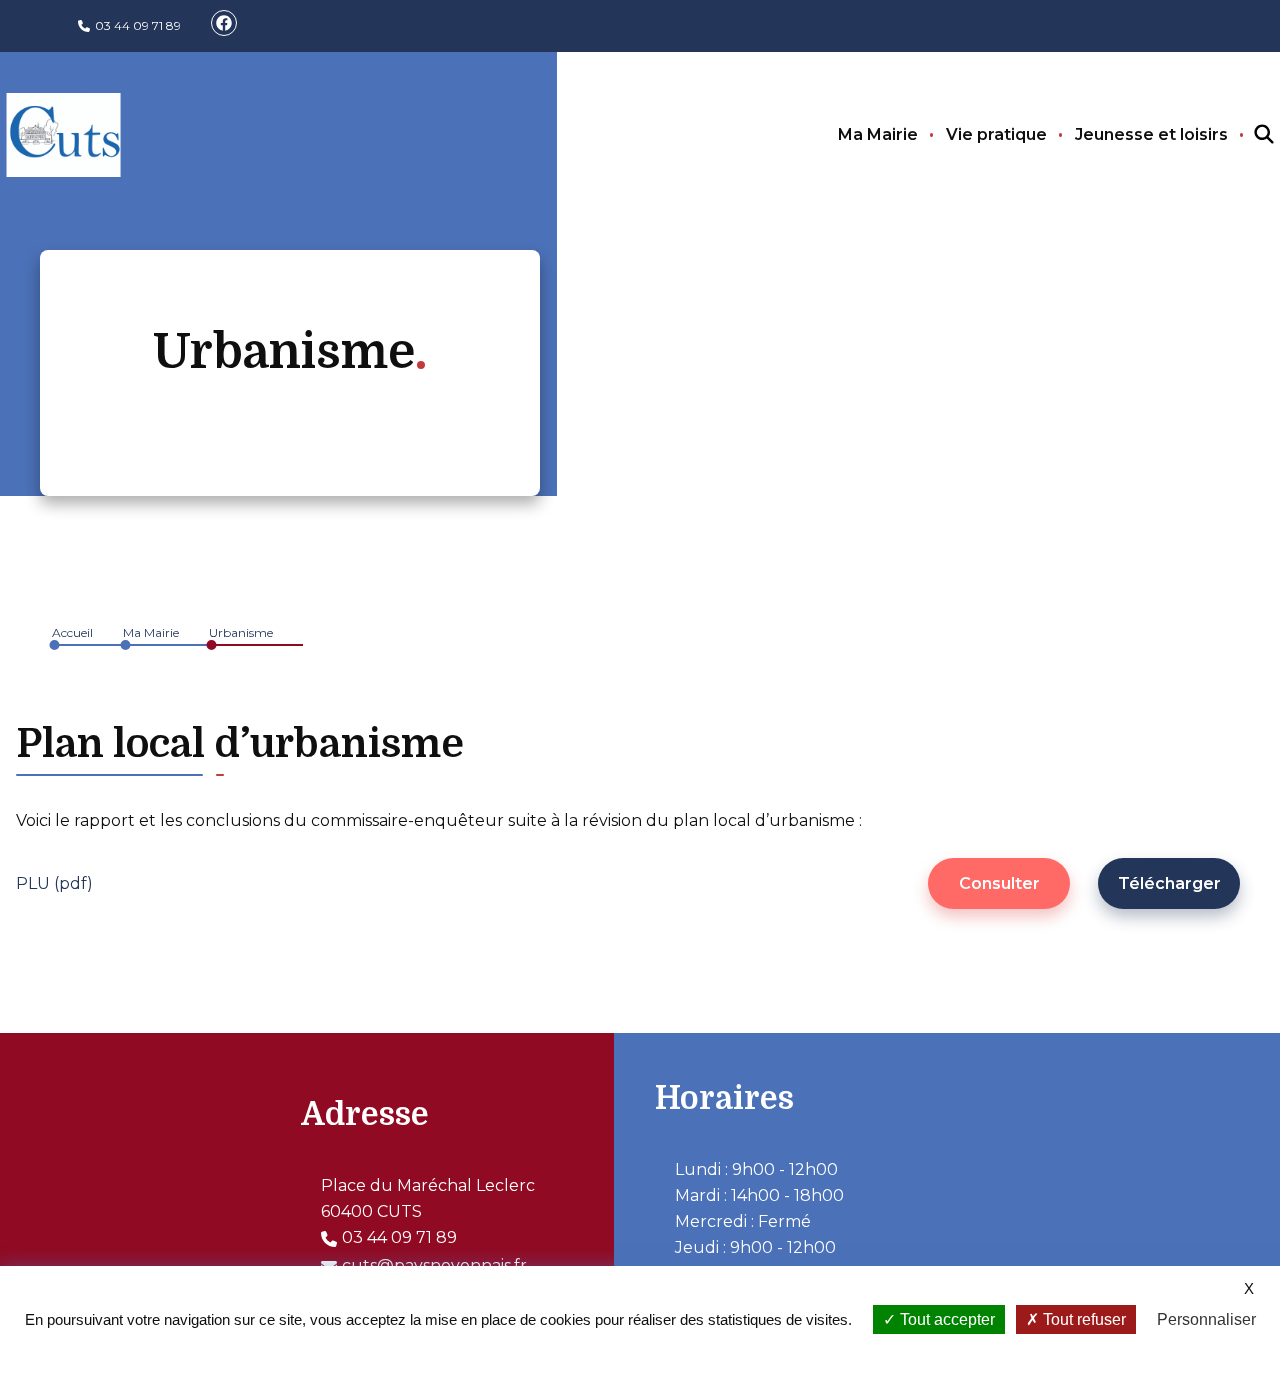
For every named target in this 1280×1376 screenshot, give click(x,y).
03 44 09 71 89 (138, 25)
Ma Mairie (878, 134)
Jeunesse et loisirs (1151, 134)
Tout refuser (1082, 1319)
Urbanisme (241, 632)
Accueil (72, 632)
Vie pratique (996, 134)
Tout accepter (945, 1319)
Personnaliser (1206, 1319)
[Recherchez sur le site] (1246, 135)
